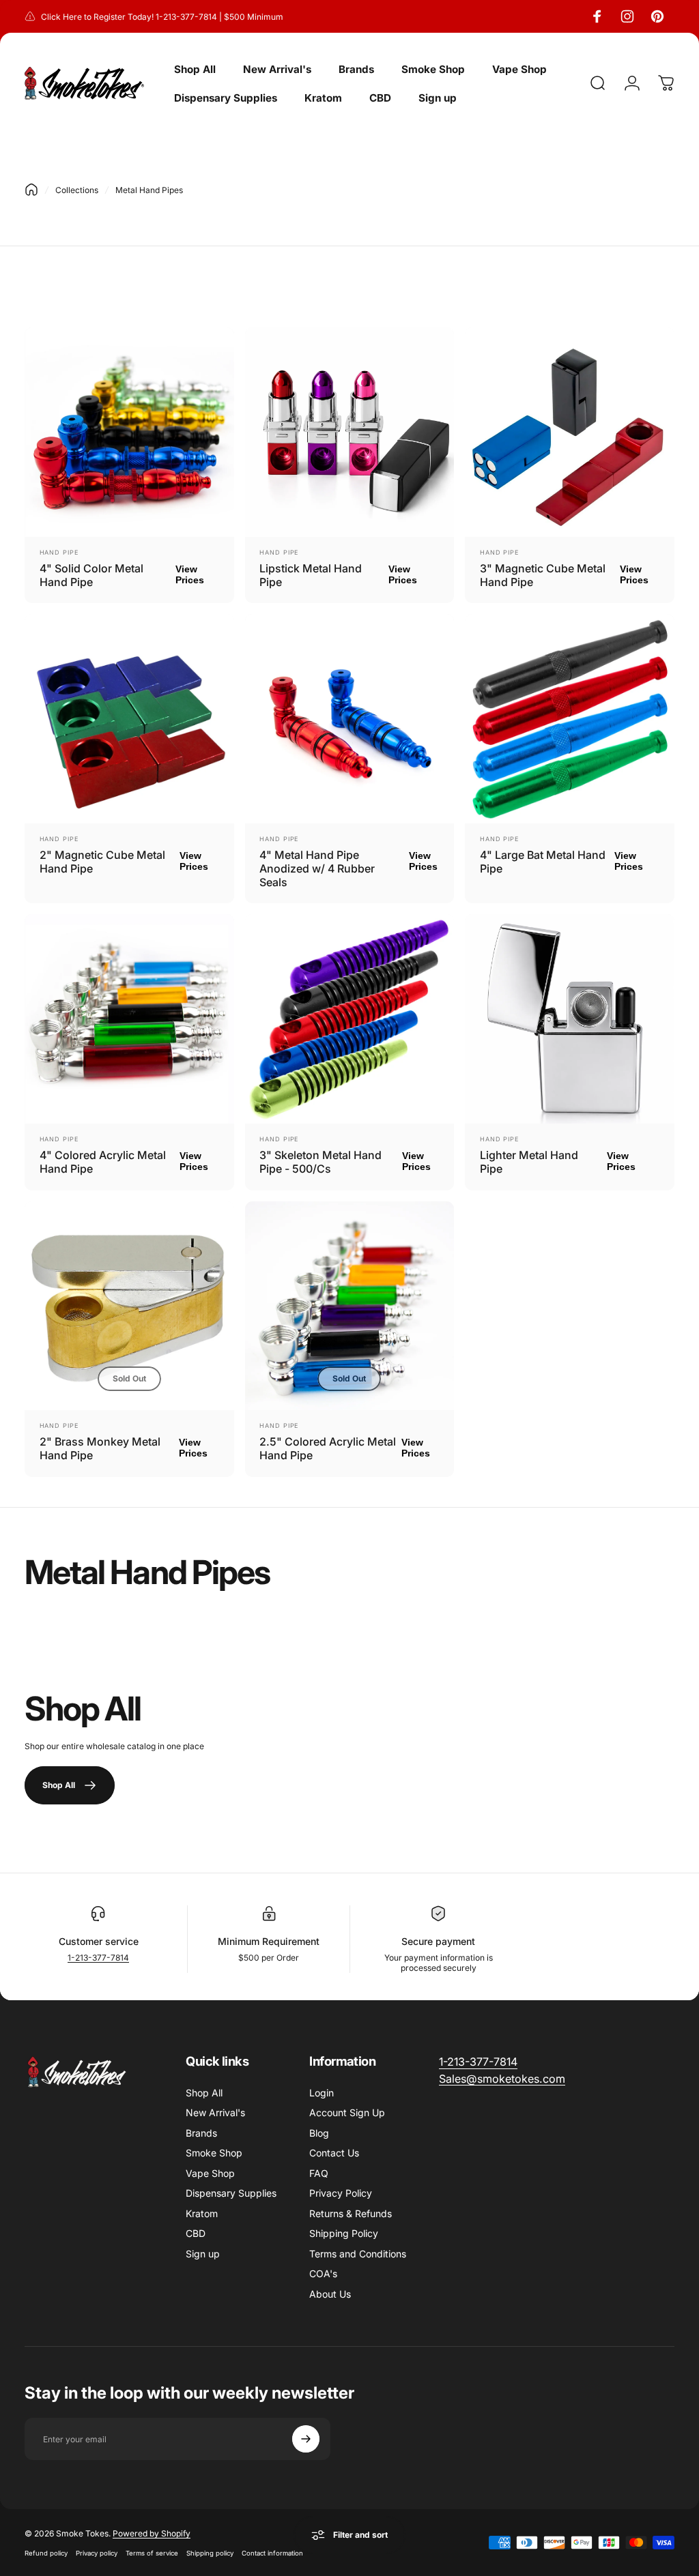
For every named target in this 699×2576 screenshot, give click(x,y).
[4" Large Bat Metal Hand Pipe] (570, 719)
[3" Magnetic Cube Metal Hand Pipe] (570, 432)
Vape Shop (210, 2173)
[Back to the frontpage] (31, 190)
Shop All (204, 2093)
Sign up (203, 2254)
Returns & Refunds (351, 2213)
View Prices (190, 574)
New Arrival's (215, 2112)
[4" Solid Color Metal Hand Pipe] (129, 432)
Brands (201, 2133)
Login (322, 2093)
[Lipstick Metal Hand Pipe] (350, 432)
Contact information (272, 2553)
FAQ (319, 2173)
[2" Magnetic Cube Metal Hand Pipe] (129, 719)
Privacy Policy (341, 2193)
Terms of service (152, 2553)
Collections (77, 190)
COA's (323, 2273)
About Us (330, 2294)
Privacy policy (97, 2553)
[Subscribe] (306, 2439)
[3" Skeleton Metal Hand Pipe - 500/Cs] (350, 1019)
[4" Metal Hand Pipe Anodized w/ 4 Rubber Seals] (350, 719)
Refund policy (46, 2553)
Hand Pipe (59, 552)
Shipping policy (210, 2553)
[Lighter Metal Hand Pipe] (570, 1019)
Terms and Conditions (358, 2254)
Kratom (202, 2213)
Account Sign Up (347, 2112)
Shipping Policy (344, 2233)
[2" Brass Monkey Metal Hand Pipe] (129, 1306)
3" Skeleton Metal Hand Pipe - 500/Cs (320, 1162)
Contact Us (334, 2153)
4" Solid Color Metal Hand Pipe (91, 575)
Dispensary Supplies (231, 2193)
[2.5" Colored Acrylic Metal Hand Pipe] (350, 1306)
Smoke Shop (214, 2153)
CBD (196, 2233)
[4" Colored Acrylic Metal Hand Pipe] (129, 1019)
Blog (319, 2133)
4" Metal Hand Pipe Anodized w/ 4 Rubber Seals (317, 868)
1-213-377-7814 (98, 1958)
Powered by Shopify (152, 2533)
